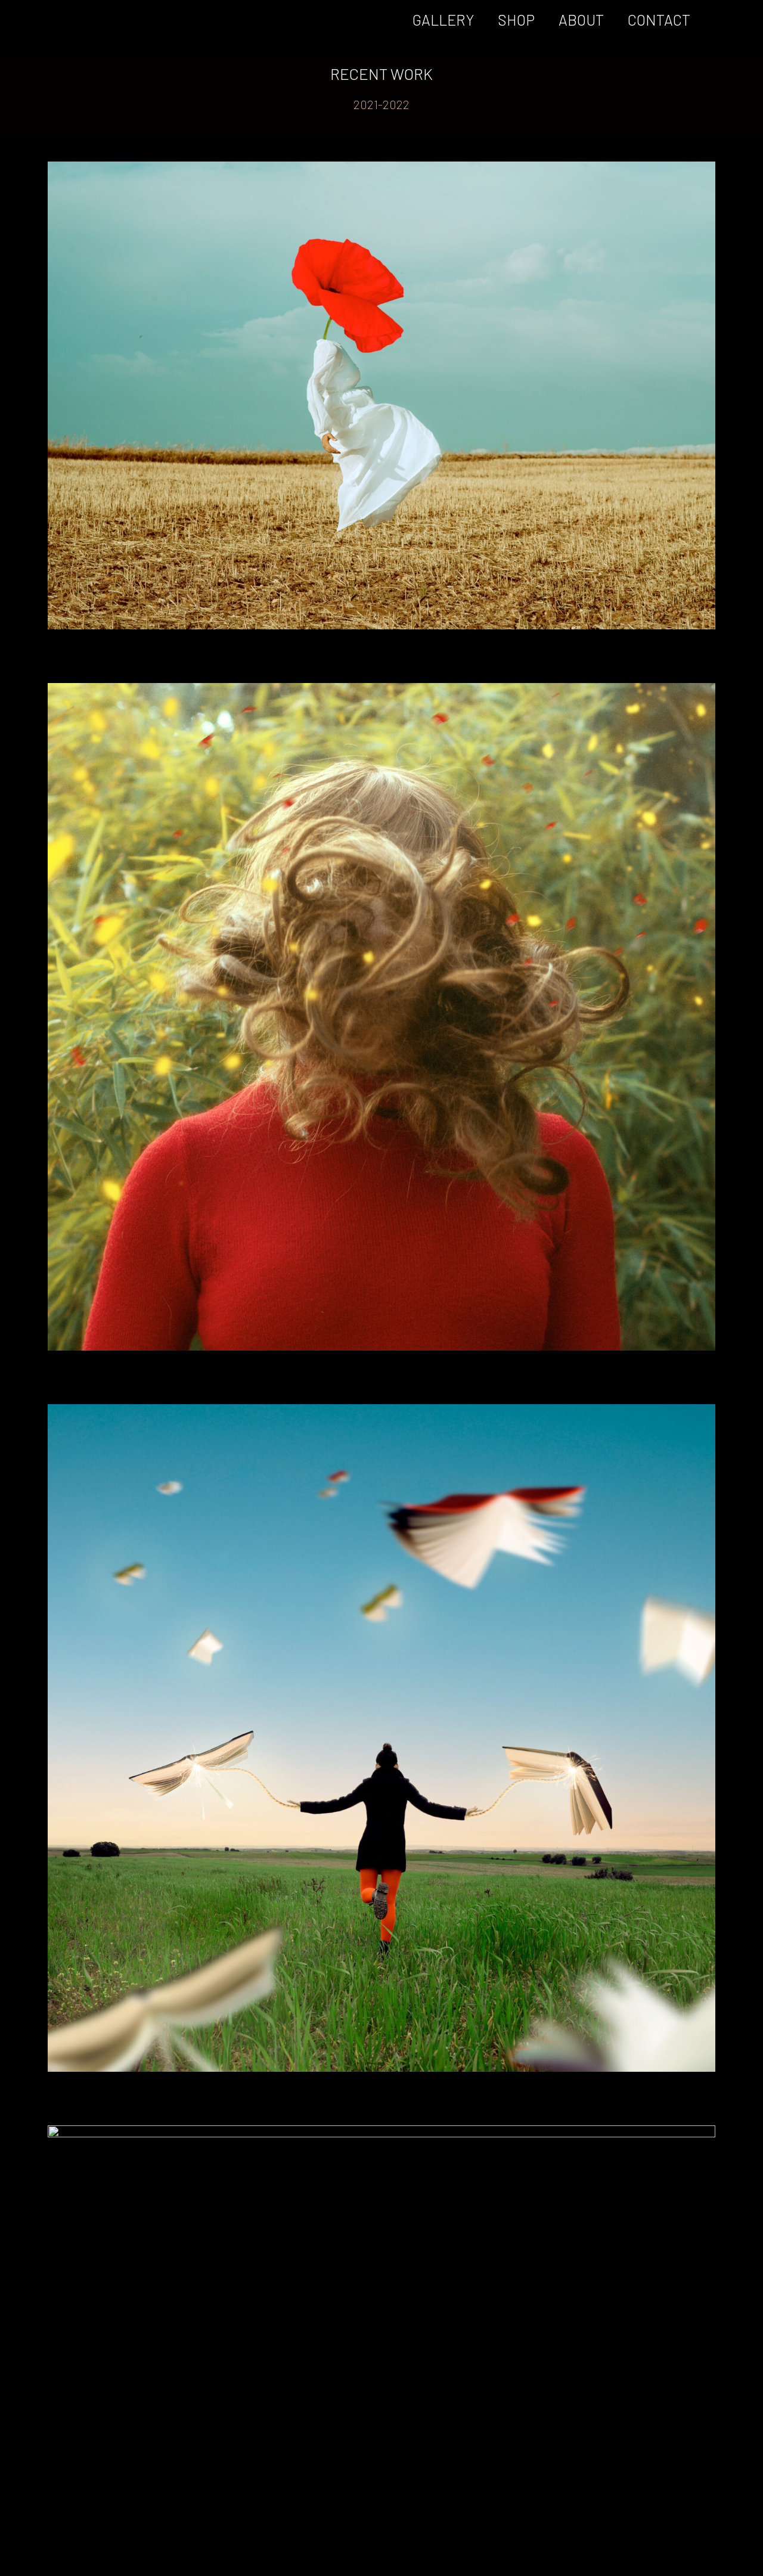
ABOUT (581, 20)
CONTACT (659, 20)
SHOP (516, 20)
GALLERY (443, 20)
